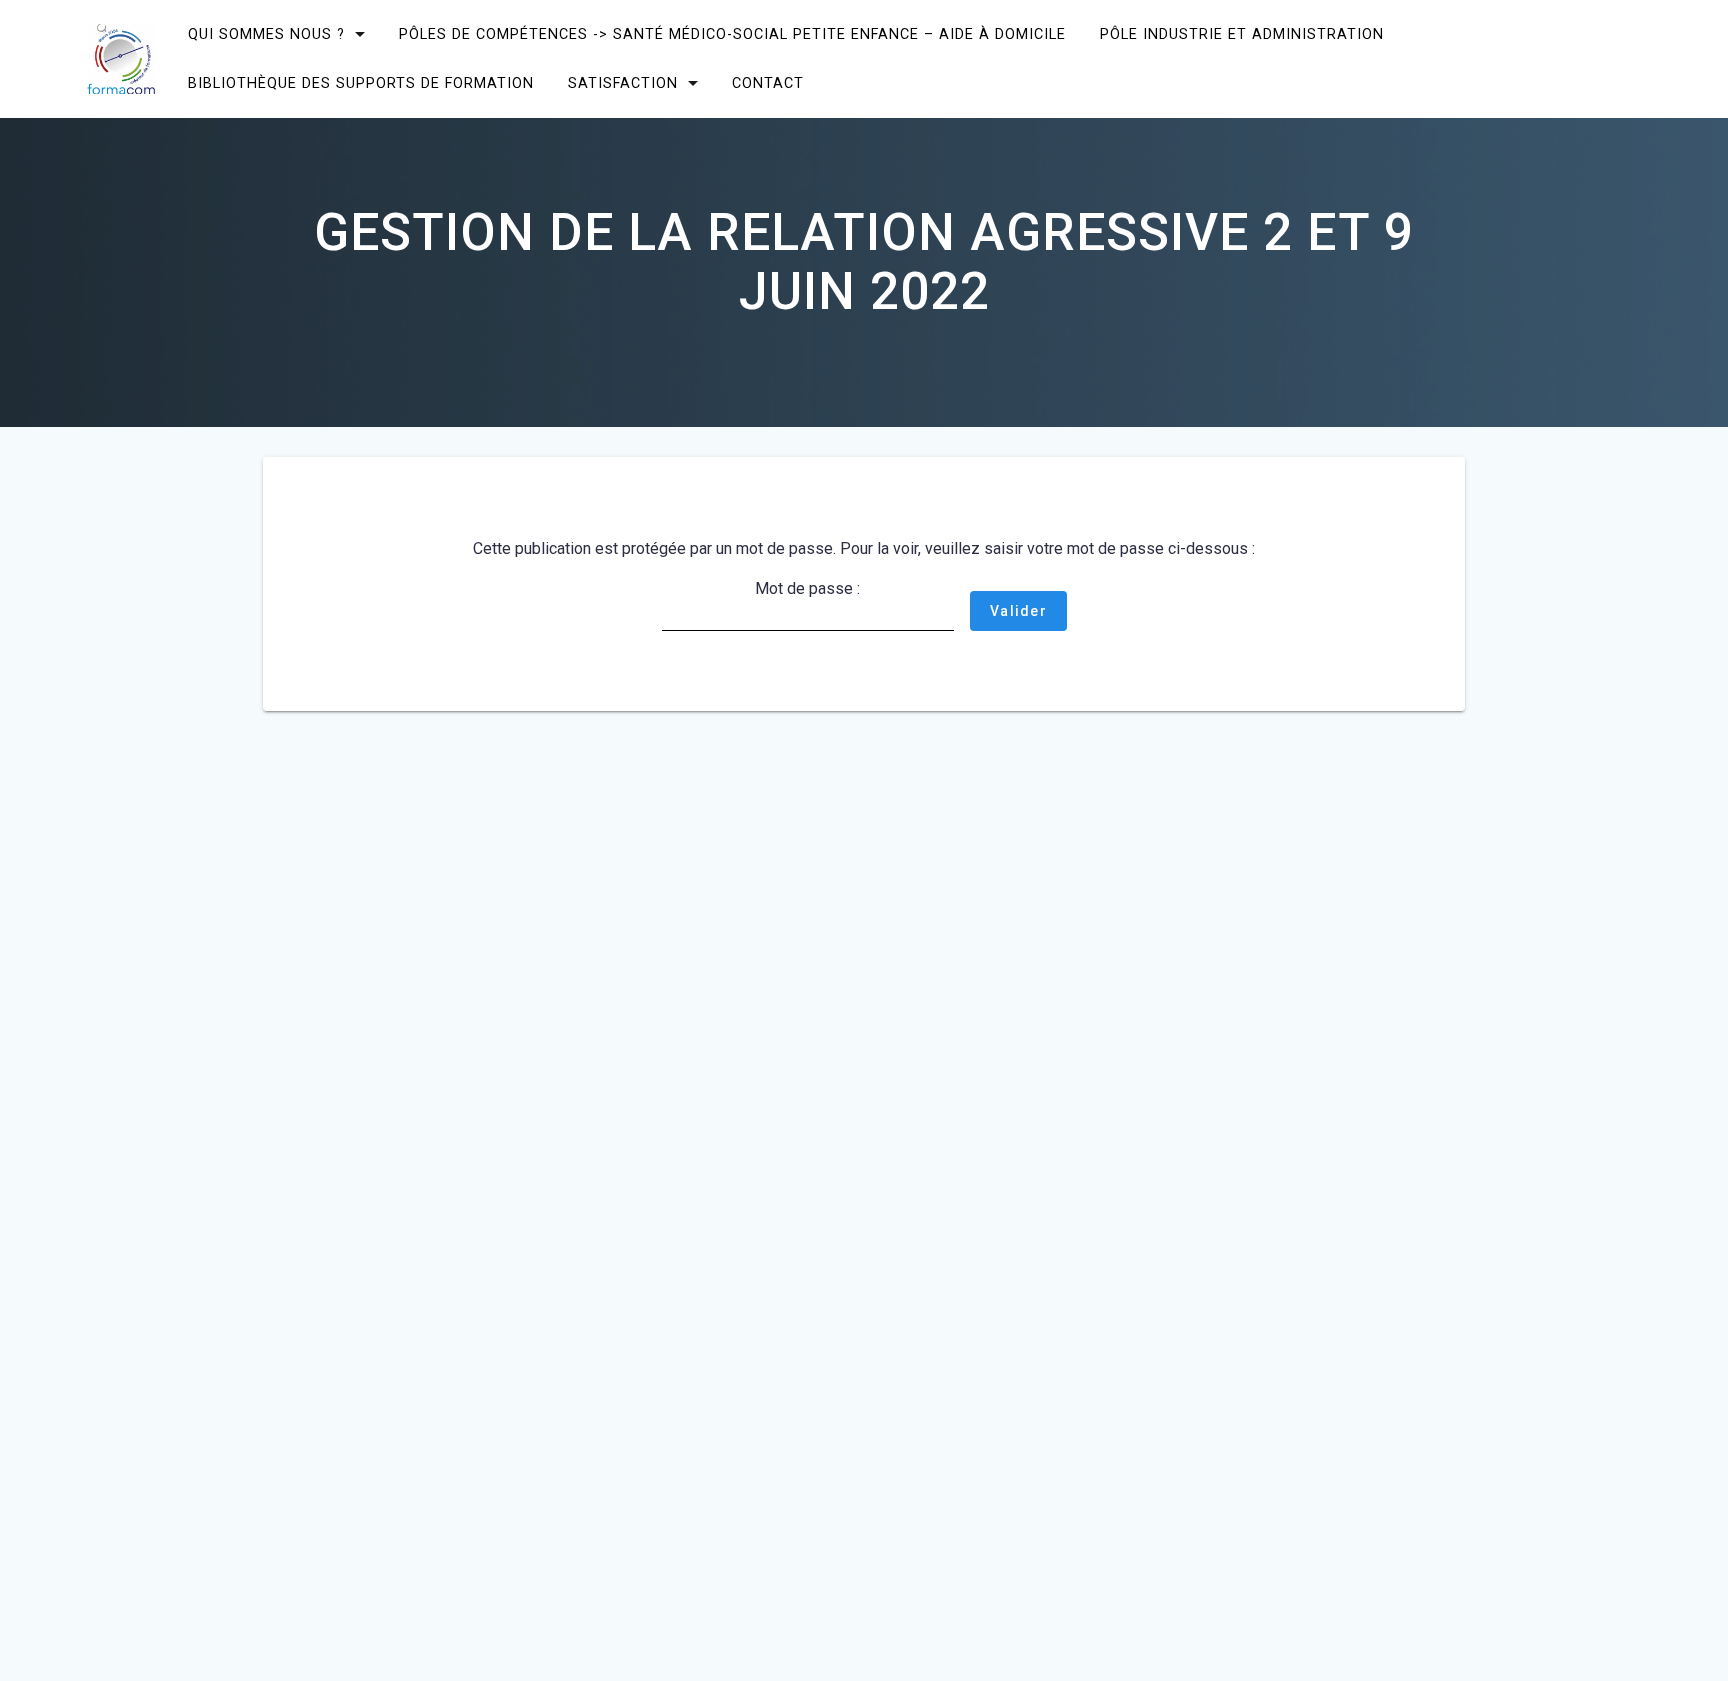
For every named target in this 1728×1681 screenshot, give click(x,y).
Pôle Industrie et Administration (1242, 34)
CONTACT (768, 83)
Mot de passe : (807, 588)
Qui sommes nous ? (266, 34)
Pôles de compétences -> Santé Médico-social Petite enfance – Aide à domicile (732, 34)
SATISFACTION (623, 83)
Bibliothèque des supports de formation (361, 83)
